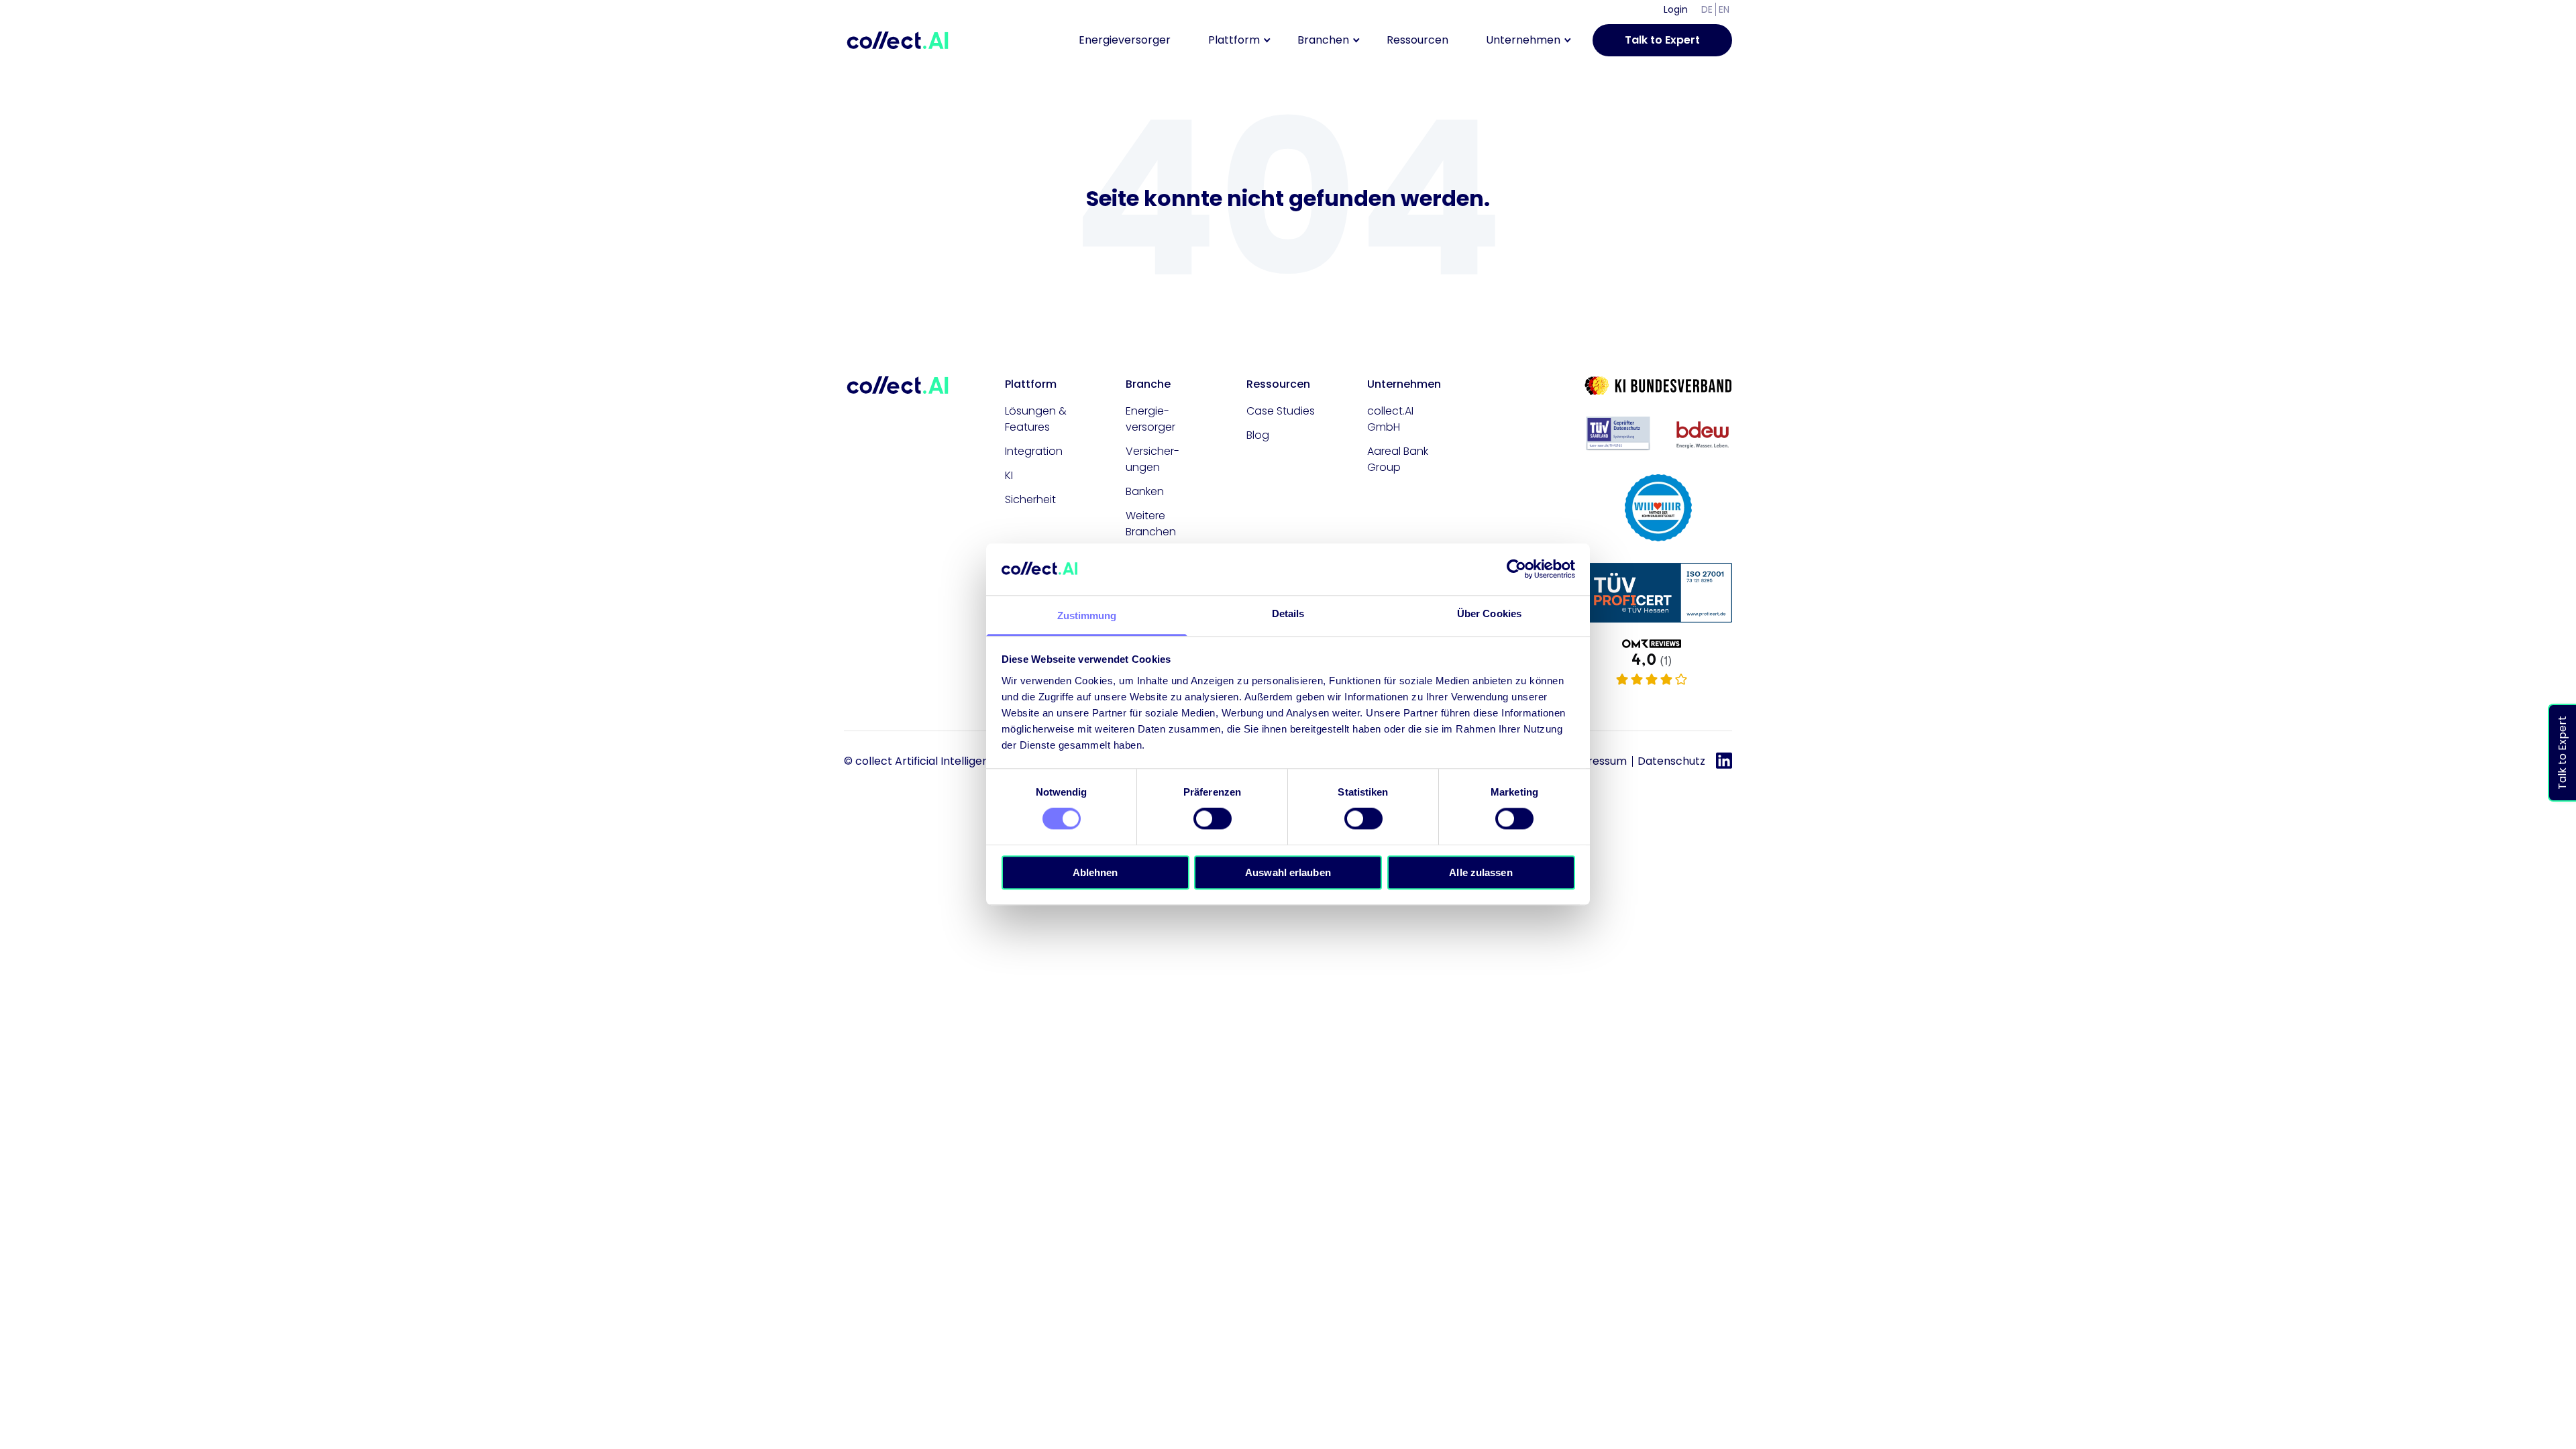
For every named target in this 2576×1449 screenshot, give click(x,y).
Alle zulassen (1481, 872)
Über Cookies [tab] (1489, 613)
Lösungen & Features (1036, 419)
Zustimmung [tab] (1087, 615)
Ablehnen (1095, 872)
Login (1676, 9)
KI (1009, 475)
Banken (1145, 491)
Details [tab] (1288, 613)
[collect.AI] (1658, 663)
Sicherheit (1030, 499)
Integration (1034, 451)
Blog (1258, 435)
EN (1724, 9)
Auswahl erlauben (1288, 872)
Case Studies (1281, 411)
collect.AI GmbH (1390, 419)
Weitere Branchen (1151, 524)
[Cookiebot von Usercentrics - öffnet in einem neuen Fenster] (1516, 570)
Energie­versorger (1150, 419)
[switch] (1213, 818)
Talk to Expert (1662, 40)
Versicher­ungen (1152, 459)
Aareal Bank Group (1398, 459)
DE (1707, 9)
